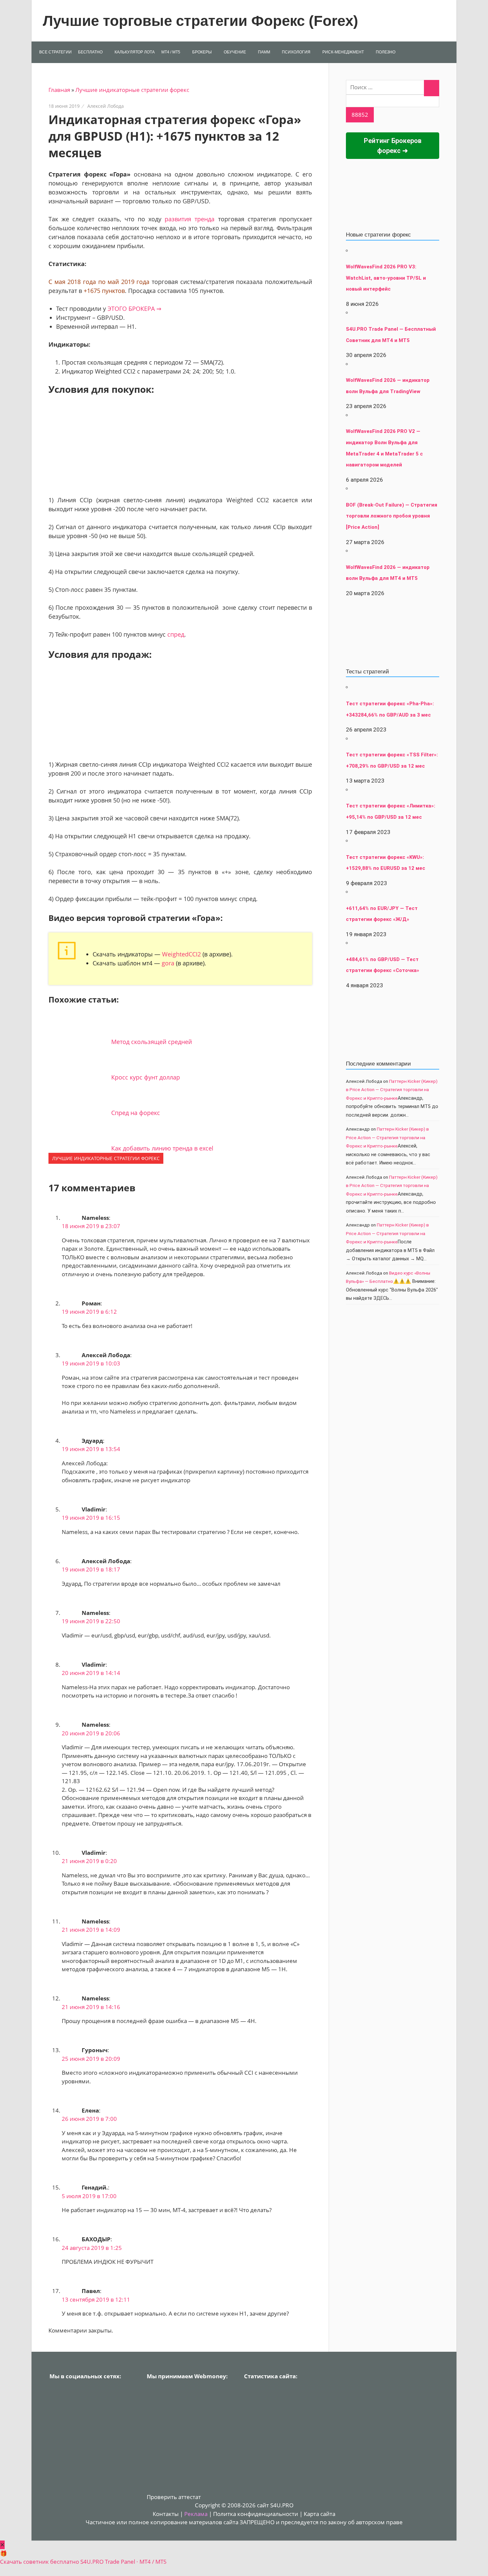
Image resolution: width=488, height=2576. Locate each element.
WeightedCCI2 (181, 954)
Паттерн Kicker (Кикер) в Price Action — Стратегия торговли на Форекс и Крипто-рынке (392, 1090)
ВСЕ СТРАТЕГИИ (55, 52)
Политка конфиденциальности (256, 2514)
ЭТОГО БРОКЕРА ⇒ (134, 309)
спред (176, 634)
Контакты (166, 2514)
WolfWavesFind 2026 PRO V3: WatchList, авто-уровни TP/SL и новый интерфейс (386, 278)
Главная (59, 90)
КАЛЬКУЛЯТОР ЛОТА (135, 52)
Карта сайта (320, 2514)
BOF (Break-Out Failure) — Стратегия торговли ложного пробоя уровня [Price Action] (392, 516)
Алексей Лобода (106, 106)
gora (168, 963)
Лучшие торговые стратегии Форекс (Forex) (201, 21)
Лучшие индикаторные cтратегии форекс (132, 90)
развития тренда (190, 219)
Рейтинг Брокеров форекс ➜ (393, 146)
